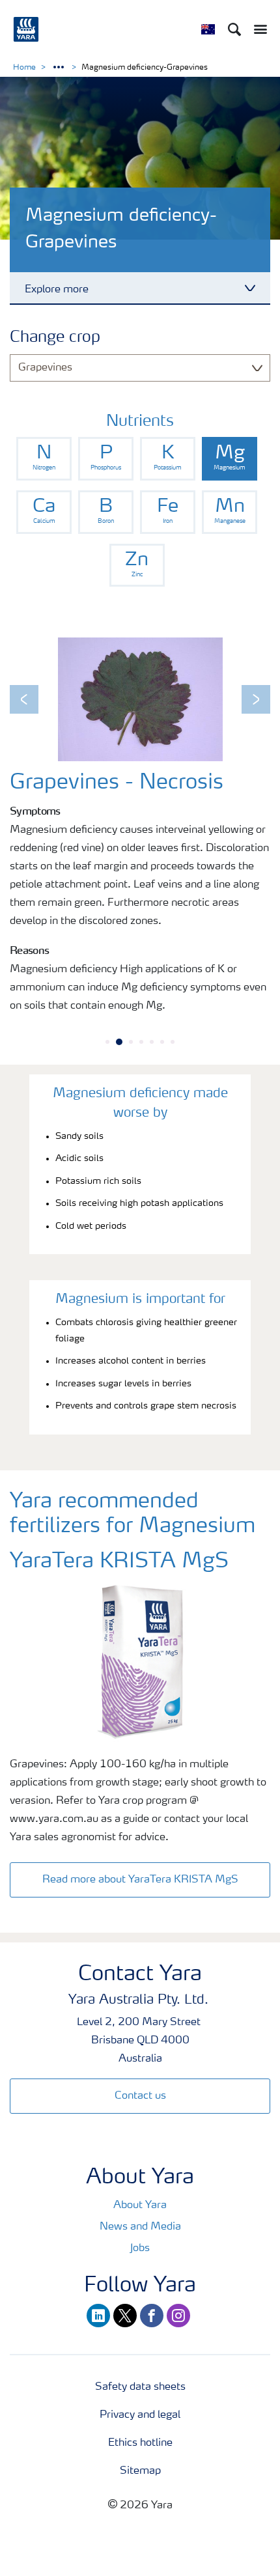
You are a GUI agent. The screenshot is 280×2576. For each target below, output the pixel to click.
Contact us (140, 2096)
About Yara (140, 2205)
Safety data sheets (140, 2387)
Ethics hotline (140, 2443)
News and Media (140, 2227)
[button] (24, 699)
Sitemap (140, 2471)
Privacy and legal (140, 2415)
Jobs (140, 2248)
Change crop (55, 338)
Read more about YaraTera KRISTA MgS (140, 1880)
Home (24, 68)
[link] (44, 459)
